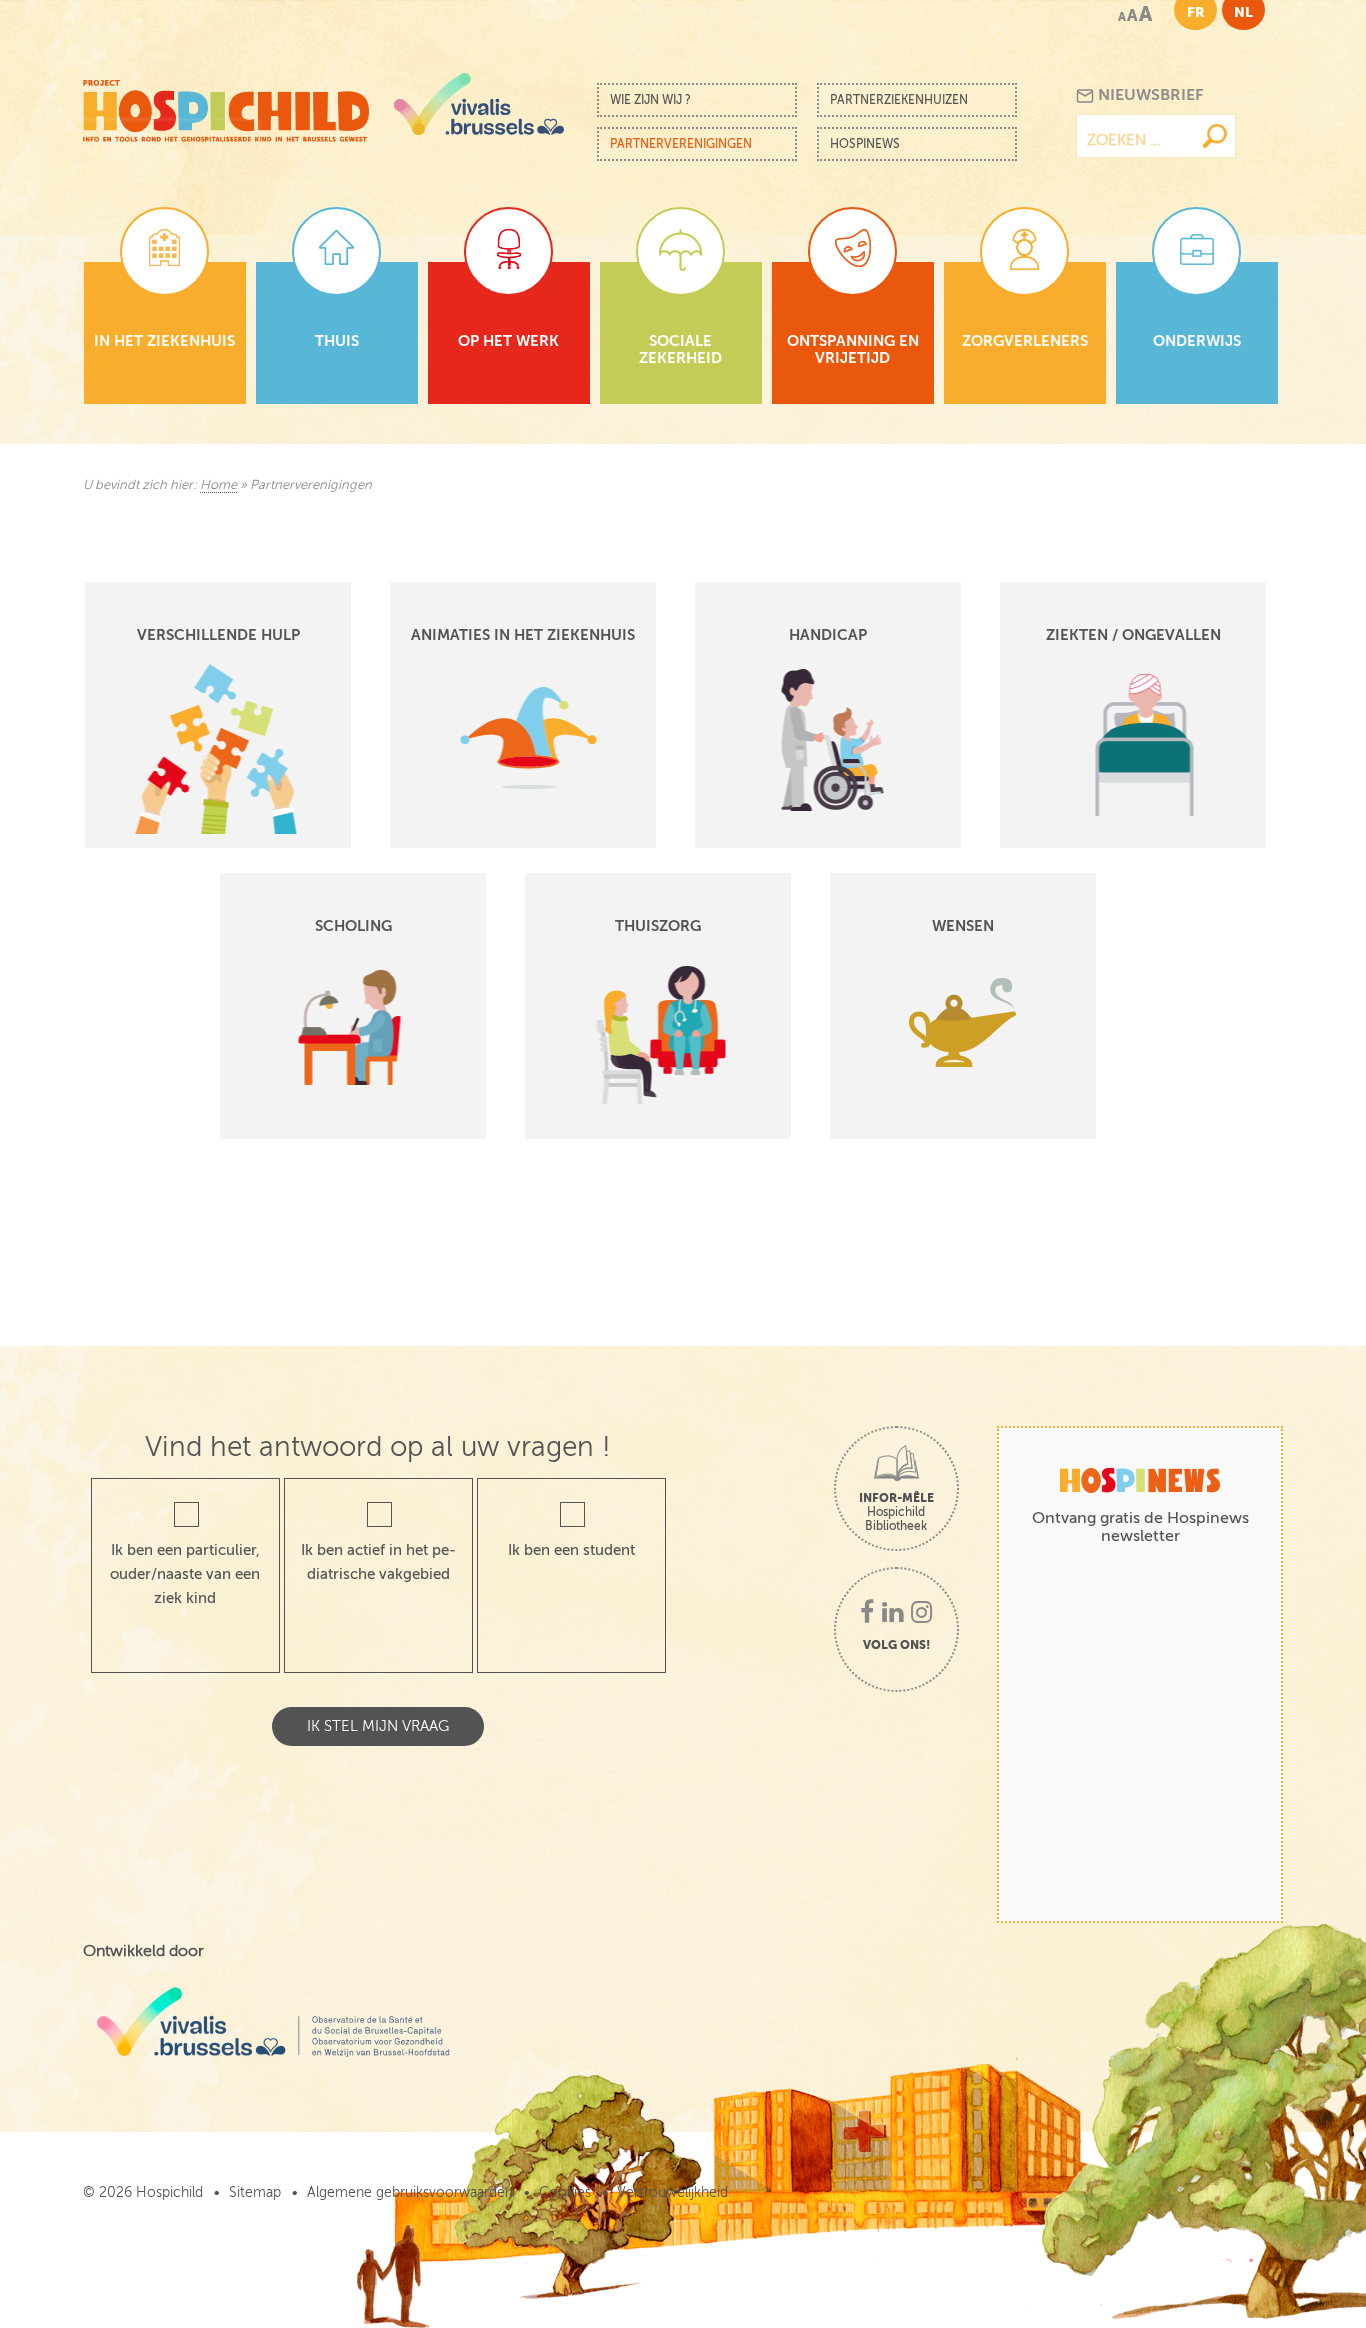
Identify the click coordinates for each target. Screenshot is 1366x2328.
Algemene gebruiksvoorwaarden (410, 2192)
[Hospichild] (226, 105)
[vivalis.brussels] (479, 104)
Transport (162, 775)
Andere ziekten (1095, 649)
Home (218, 485)
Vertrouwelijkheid (672, 2192)
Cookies (565, 2192)
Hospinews (865, 144)
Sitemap (255, 2192)
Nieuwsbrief (1148, 95)
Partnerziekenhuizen (899, 100)
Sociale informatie (190, 733)
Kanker (1069, 670)
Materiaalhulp (175, 649)
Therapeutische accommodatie (232, 712)
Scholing (353, 925)
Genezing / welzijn (191, 754)
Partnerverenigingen (681, 144)
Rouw (150, 691)
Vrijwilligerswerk (183, 796)
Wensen (963, 925)
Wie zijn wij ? (650, 100)
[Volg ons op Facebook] (867, 1614)
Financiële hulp (180, 670)
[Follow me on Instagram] (921, 1614)
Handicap (828, 634)
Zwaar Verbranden (1105, 691)
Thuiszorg (658, 925)
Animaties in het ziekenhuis (523, 634)
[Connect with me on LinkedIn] (892, 1614)
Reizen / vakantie (186, 817)
